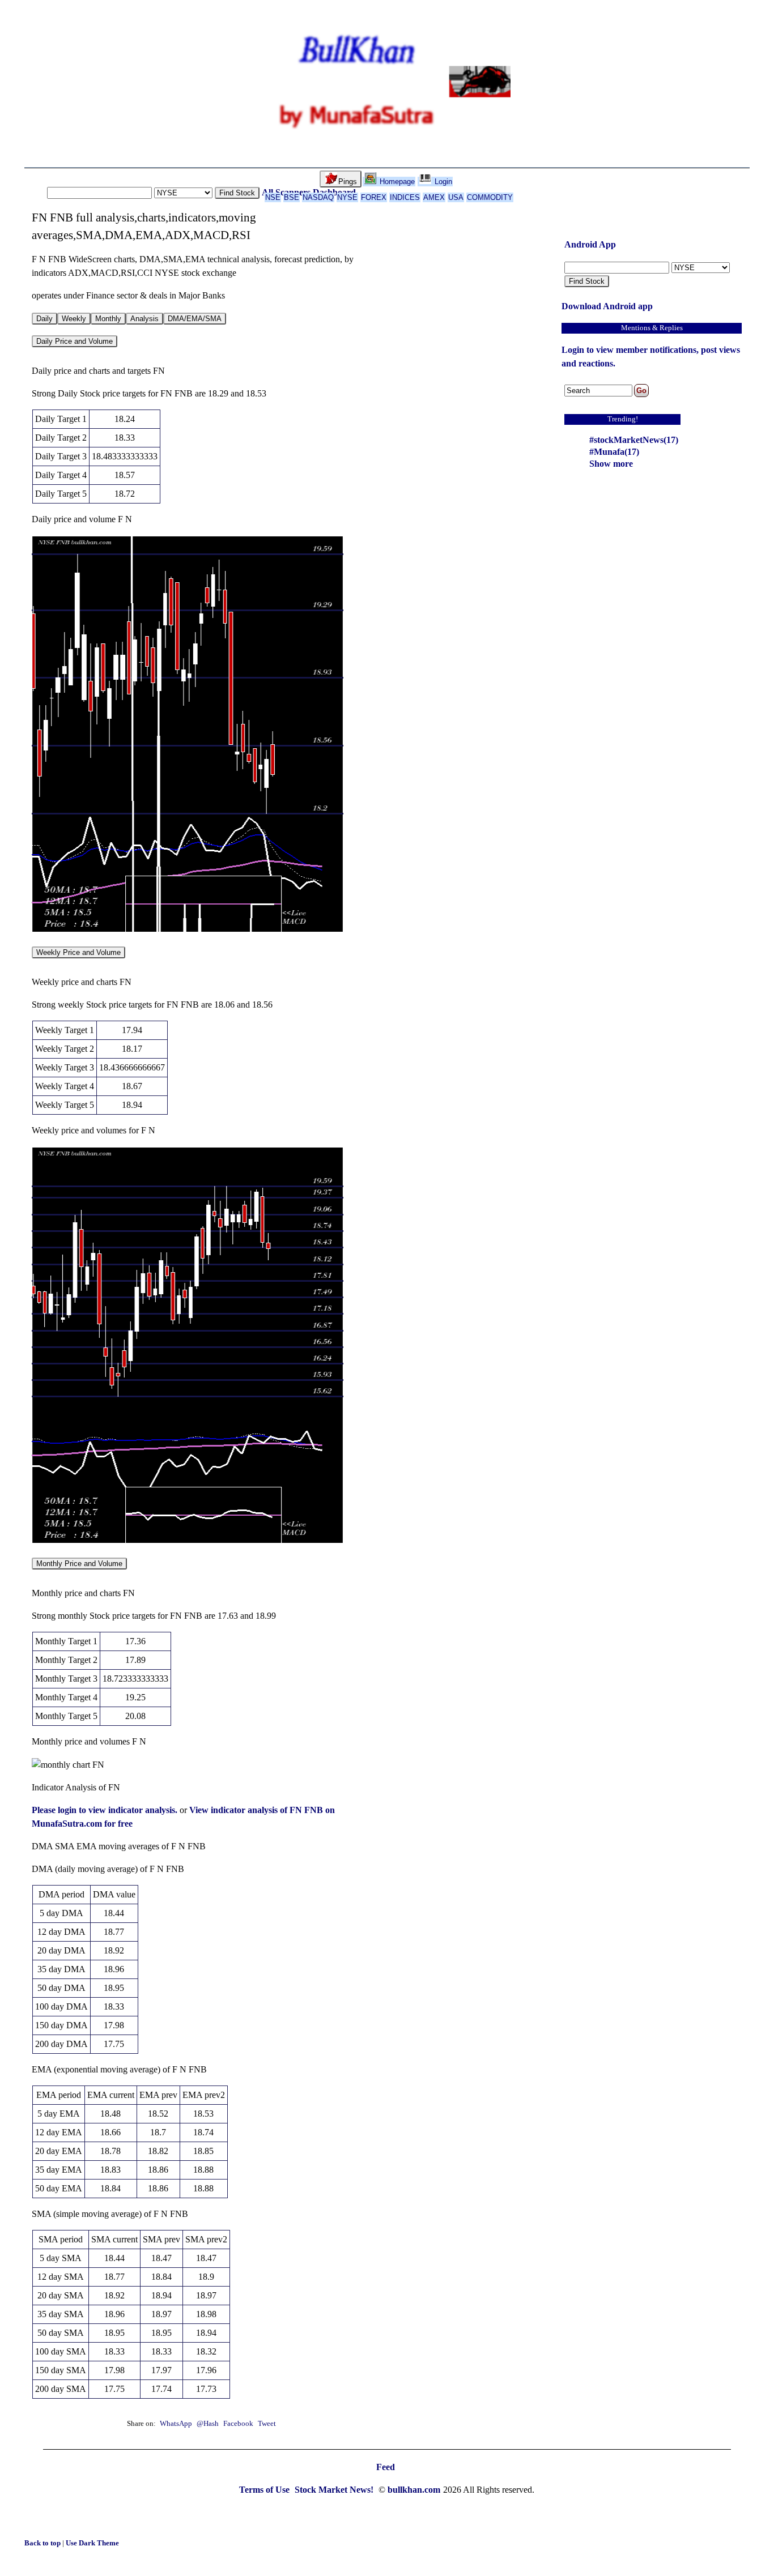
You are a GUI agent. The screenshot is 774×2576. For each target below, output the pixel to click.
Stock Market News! (335, 2490)
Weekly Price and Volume (78, 952)
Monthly (108, 319)
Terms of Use (265, 2490)
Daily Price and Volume (75, 341)
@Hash (209, 2424)
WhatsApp (176, 2424)
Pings (348, 182)
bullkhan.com (414, 2490)
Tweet (267, 2424)
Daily (44, 319)
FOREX (374, 197)
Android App (590, 244)
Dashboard (334, 192)
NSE (273, 197)
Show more (611, 464)
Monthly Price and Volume (79, 1564)
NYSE (347, 197)
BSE (292, 197)
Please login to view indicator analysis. (106, 1810)
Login (442, 182)
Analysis (144, 319)
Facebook (239, 2424)
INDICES (405, 197)
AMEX (434, 197)
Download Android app (607, 306)
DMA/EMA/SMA (195, 319)
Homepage (396, 182)
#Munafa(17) (614, 452)
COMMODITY (490, 197)
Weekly (74, 319)
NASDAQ (318, 197)
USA (456, 197)
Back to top (43, 2543)
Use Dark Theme (92, 2543)
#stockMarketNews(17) (634, 440)
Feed (386, 2467)
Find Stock (237, 193)
